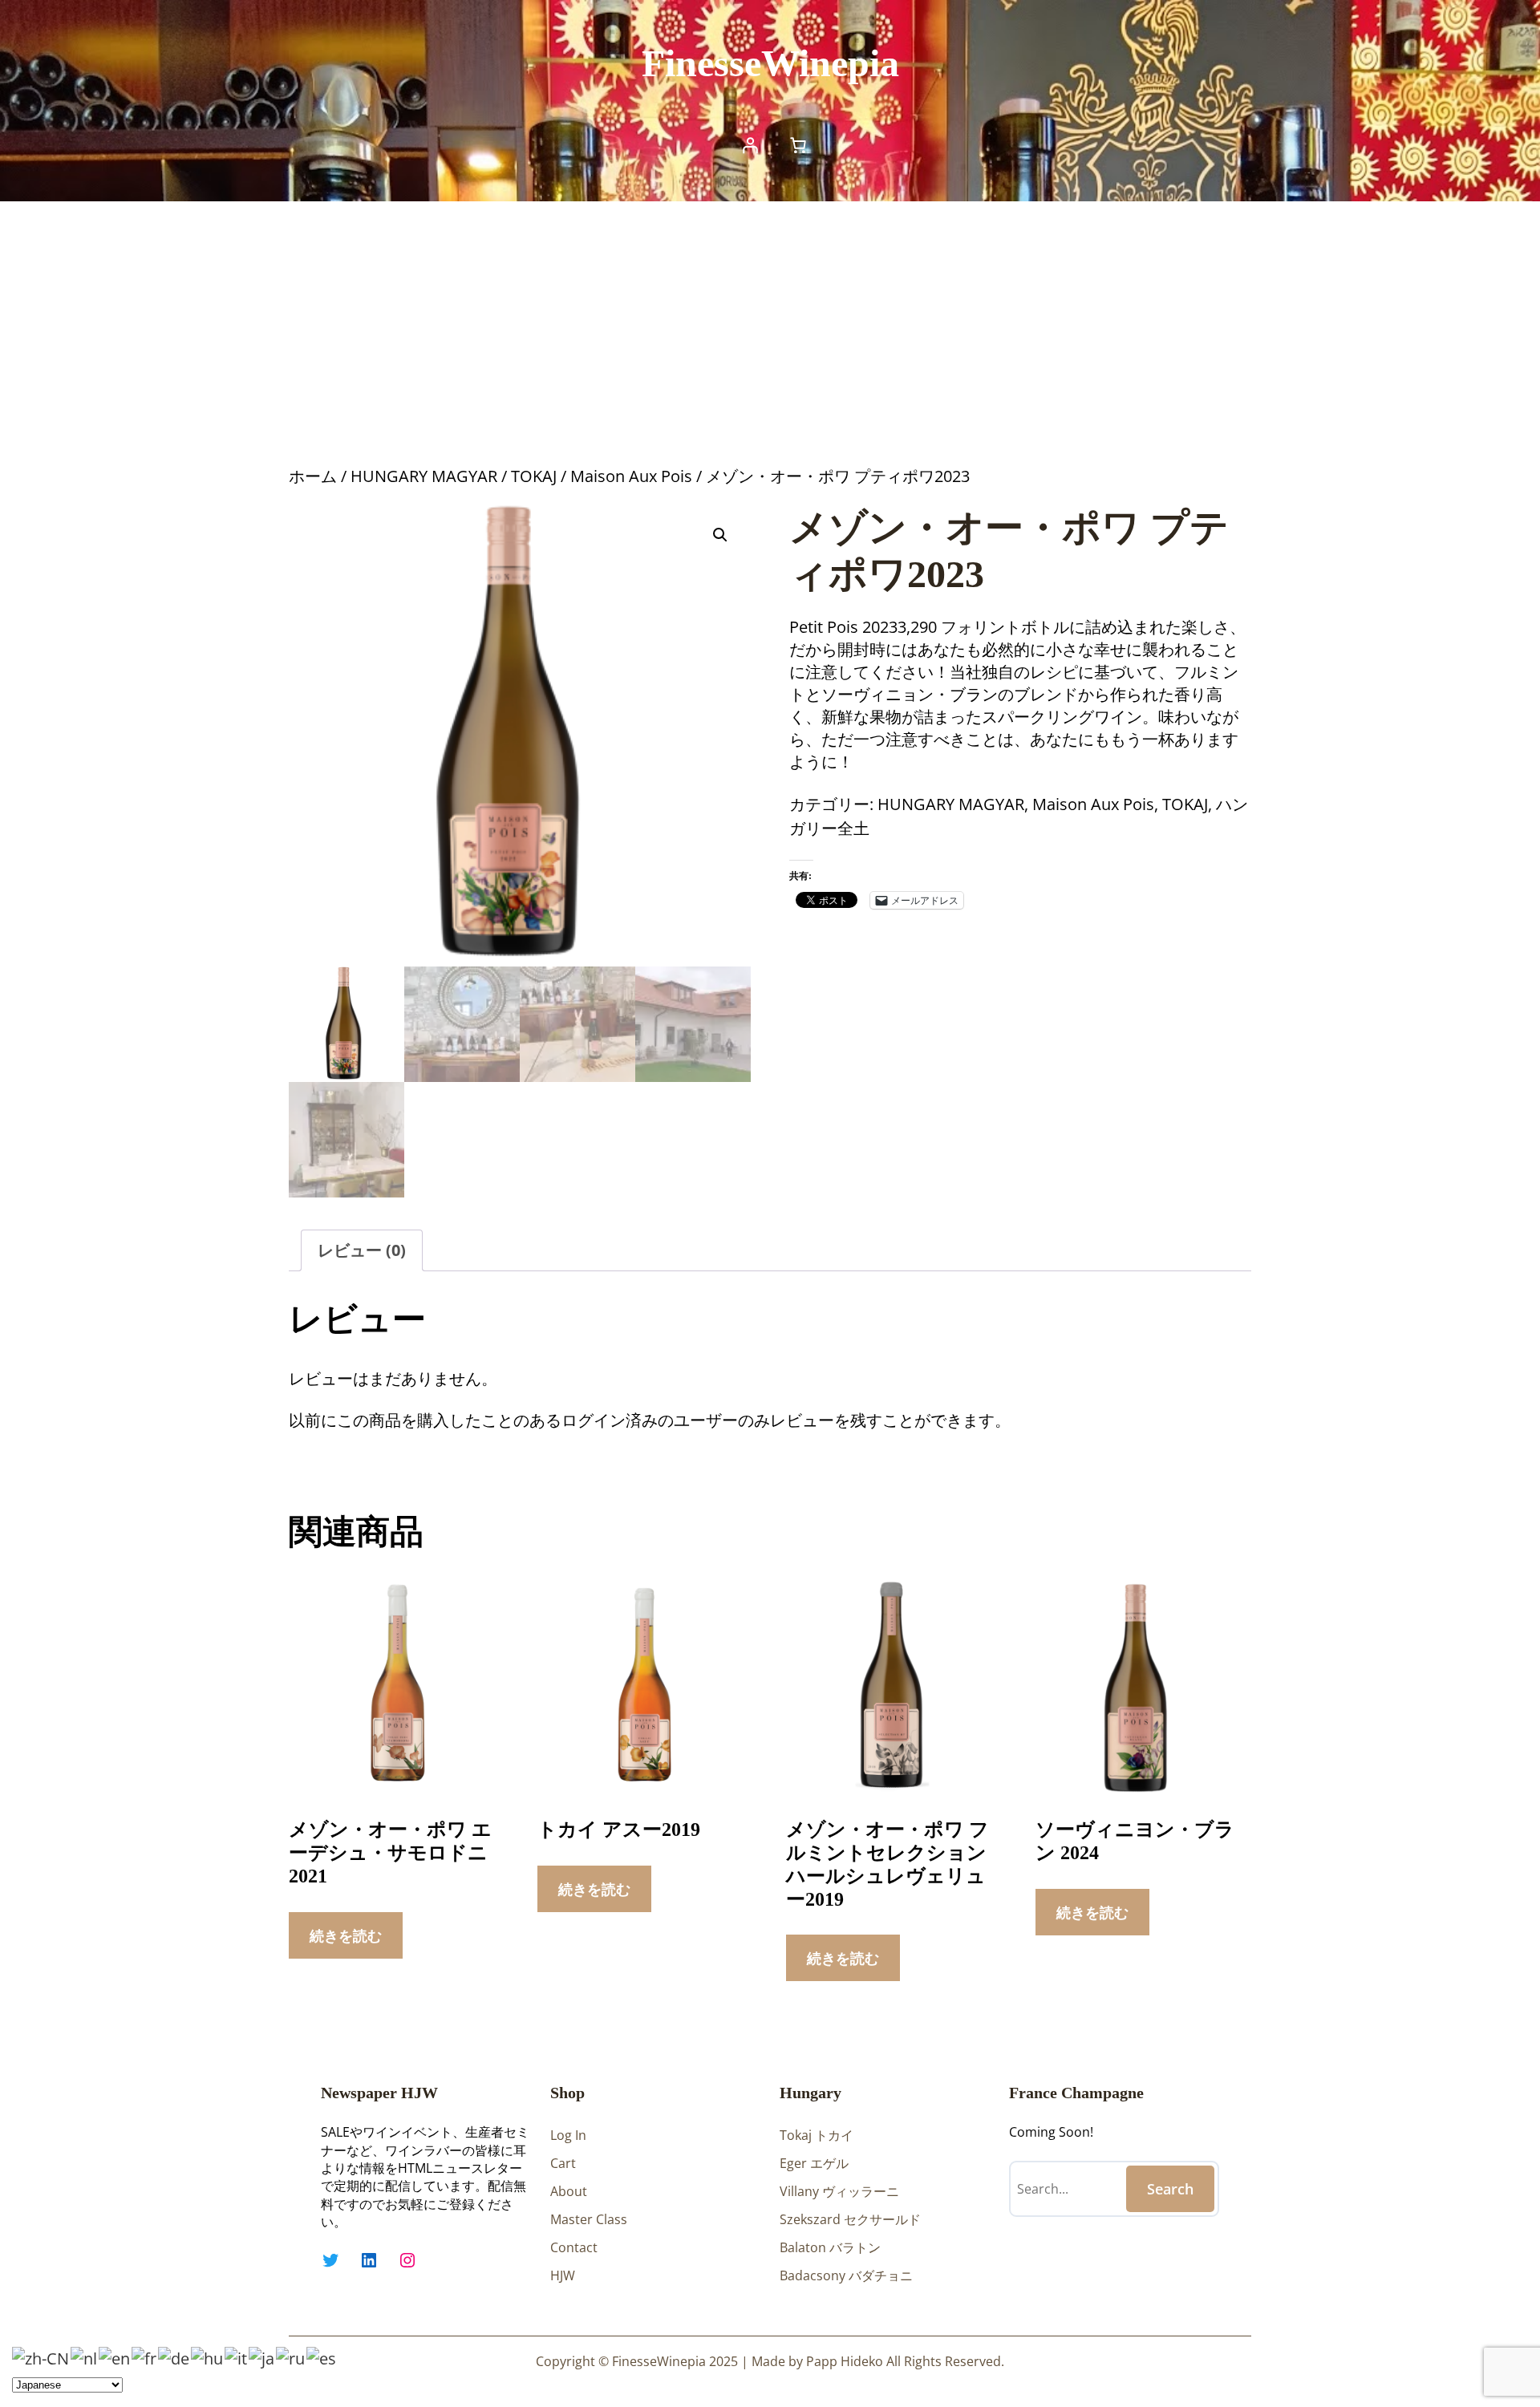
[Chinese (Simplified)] (41, 2357)
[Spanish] (322, 2357)
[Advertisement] (770, 333)
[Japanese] (262, 2357)
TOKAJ (534, 476)
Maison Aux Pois (631, 476)
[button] (720, 535)
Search (1170, 2189)
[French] (145, 2357)
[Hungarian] (208, 2357)
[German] (174, 2357)
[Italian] (237, 2357)
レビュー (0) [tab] (362, 1250)
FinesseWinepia (770, 63)
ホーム (313, 476)
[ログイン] (750, 145)
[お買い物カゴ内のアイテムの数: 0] (798, 145)
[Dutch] (85, 2357)
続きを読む (346, 1935)
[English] (115, 2357)
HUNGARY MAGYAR (424, 476)
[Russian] (291, 2357)
